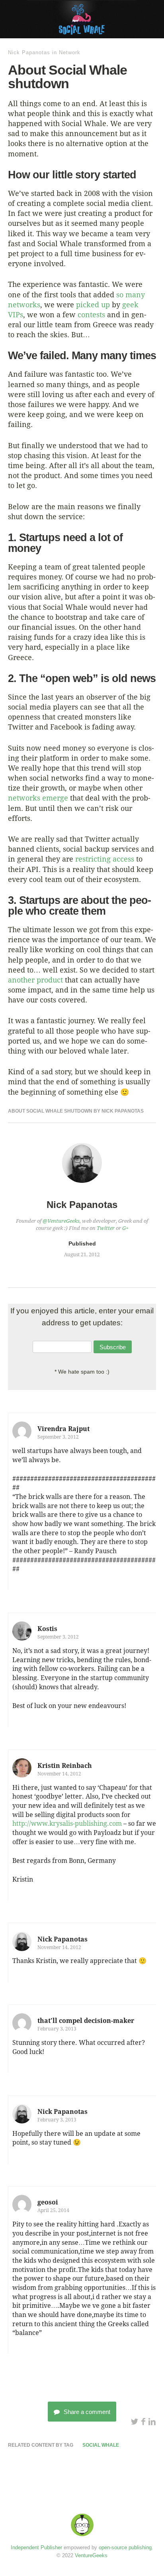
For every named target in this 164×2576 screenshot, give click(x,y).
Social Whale (101, 2445)
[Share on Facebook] (143, 2424)
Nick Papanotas (29, 52)
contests (91, 315)
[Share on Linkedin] (152, 2424)
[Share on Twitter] (135, 2424)
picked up (93, 305)
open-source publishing (125, 2547)
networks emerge (38, 798)
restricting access (105, 859)
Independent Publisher (36, 2547)
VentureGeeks (91, 2555)
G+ (125, 1228)
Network (70, 52)
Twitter (106, 1228)
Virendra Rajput (63, 1429)
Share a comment (87, 2412)
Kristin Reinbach (65, 1766)
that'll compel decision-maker (86, 2021)
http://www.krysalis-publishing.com (67, 1824)
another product (35, 980)
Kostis (47, 1629)
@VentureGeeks (61, 1221)
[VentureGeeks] (82, 2539)
